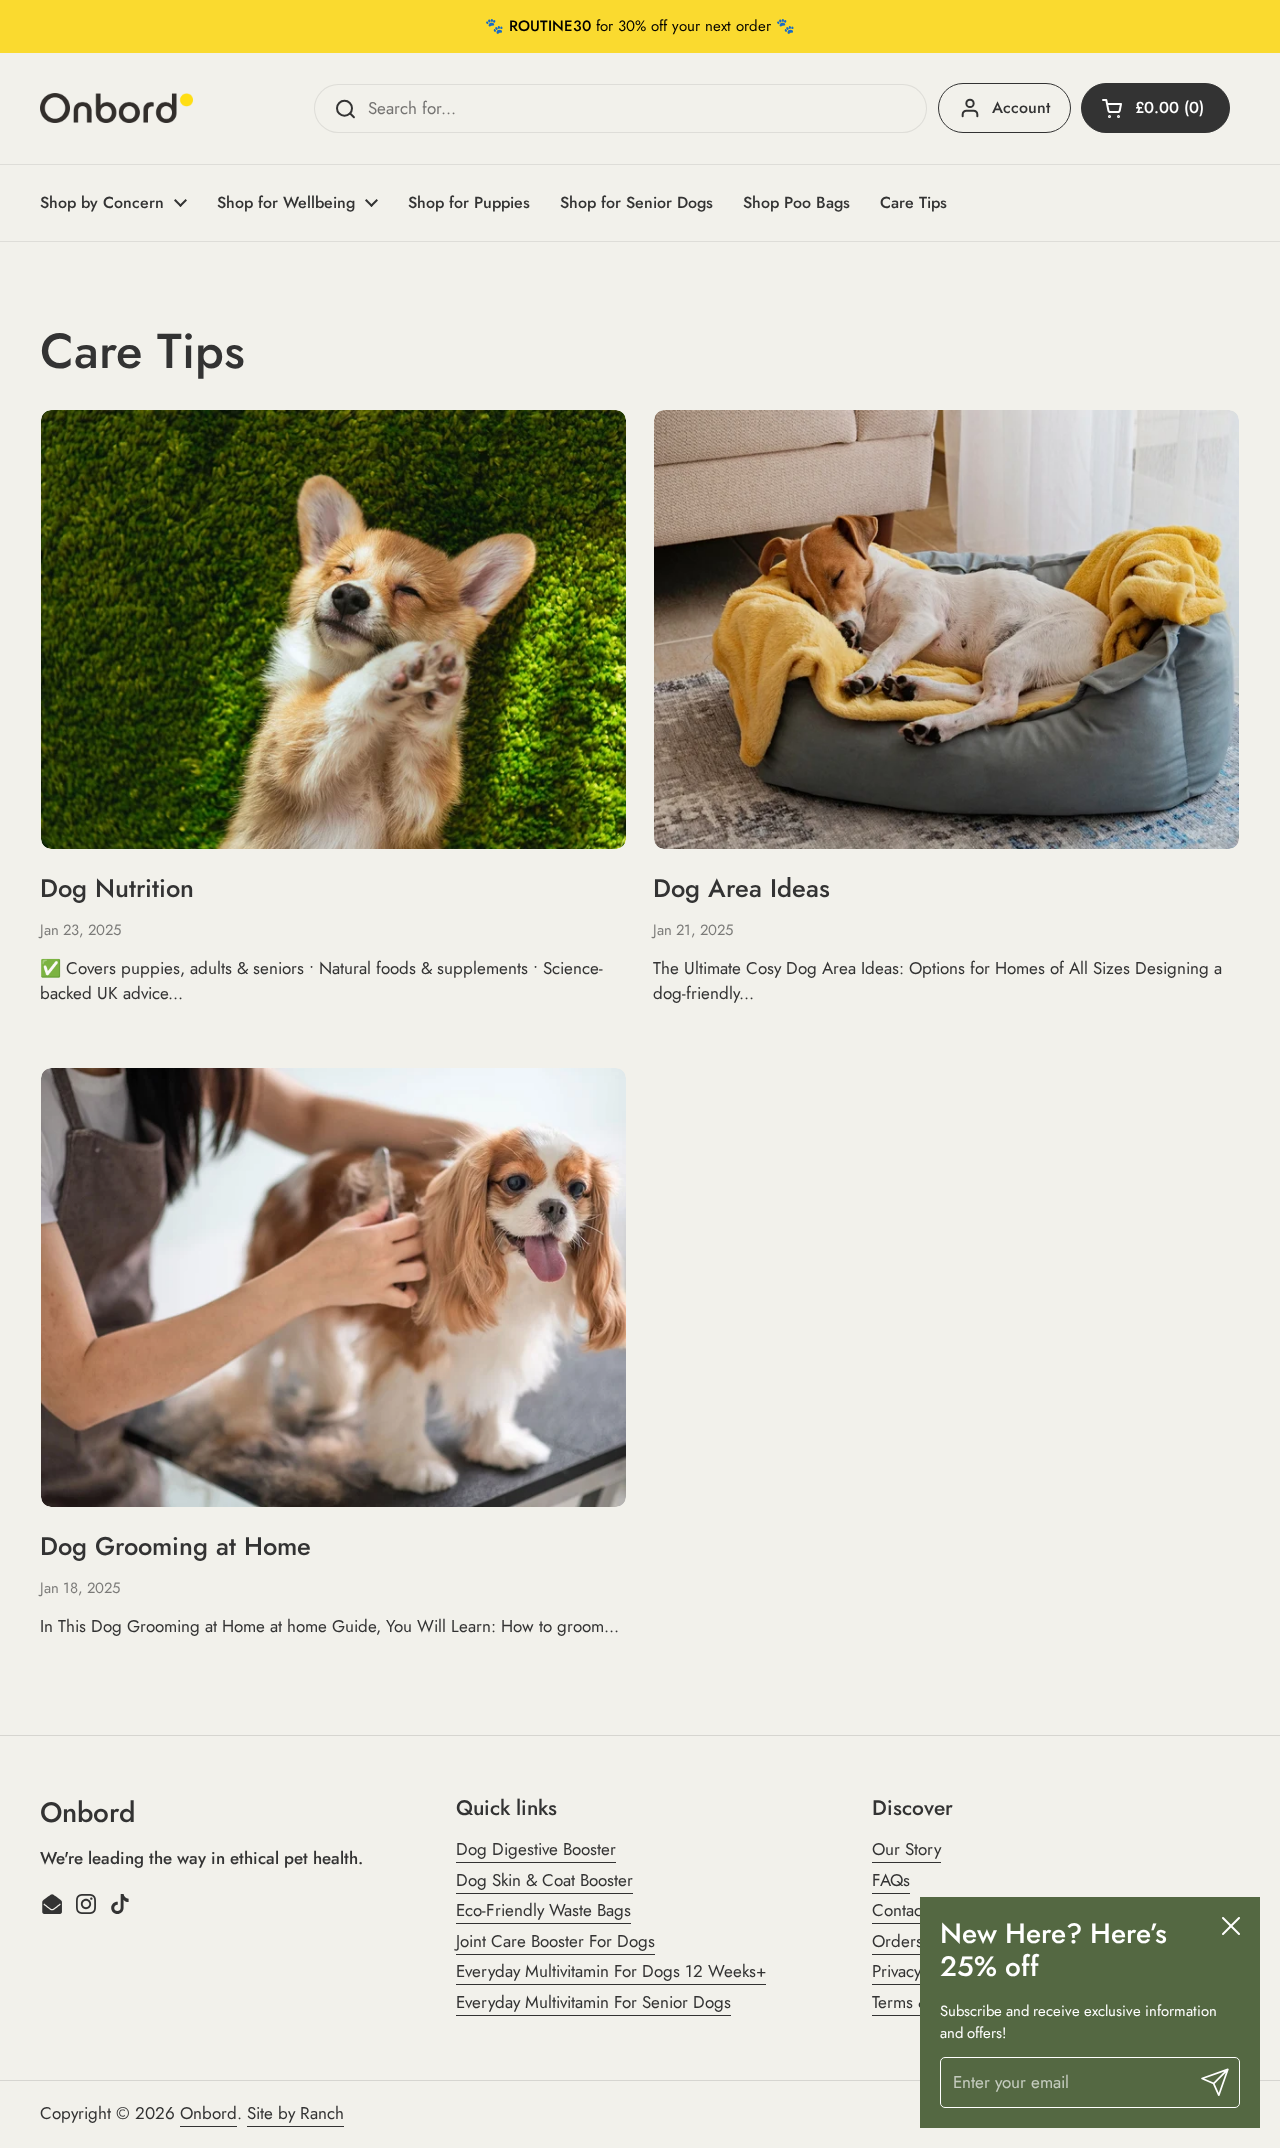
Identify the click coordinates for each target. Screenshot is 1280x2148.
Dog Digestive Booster (536, 1849)
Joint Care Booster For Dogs (555, 1941)
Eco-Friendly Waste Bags (543, 1910)
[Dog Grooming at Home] (333, 1287)
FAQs (891, 1880)
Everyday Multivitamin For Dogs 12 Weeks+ (611, 1971)
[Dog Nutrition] (333, 629)
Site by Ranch (295, 2113)
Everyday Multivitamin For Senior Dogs (593, 2002)
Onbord (208, 2113)
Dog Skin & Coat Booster (544, 1880)
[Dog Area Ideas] (946, 629)
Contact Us (910, 1910)
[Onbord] (116, 108)
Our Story (906, 1849)
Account (1021, 107)
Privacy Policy (919, 1971)
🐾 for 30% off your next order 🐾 (640, 26)
